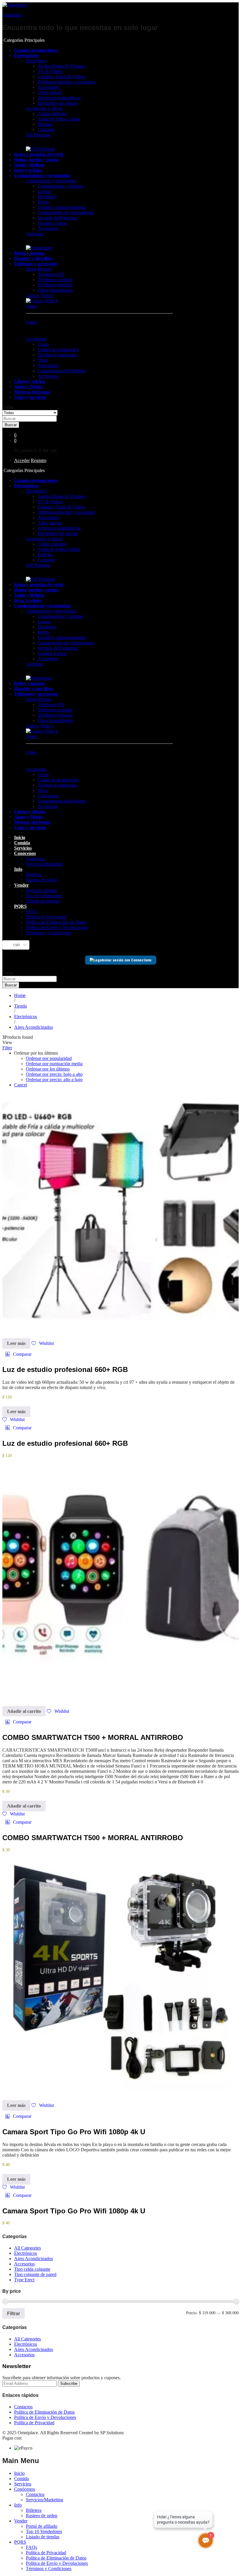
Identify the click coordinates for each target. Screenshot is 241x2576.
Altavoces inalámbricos (59, 98)
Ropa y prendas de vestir (39, 154)
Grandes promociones (36, 50)
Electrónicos (26, 2253)
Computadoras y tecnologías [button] (42, 175)
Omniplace (12, 15)
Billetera (34, 874)
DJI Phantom (38, 135)
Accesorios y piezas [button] (44, 108)
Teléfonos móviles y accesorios (66, 82)
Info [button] (18, 869)
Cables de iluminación (58, 350)
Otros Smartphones (55, 290)
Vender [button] (21, 885)
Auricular (35, 234)
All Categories (27, 2248)
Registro (39, 460)
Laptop (44, 191)
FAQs (31, 912)
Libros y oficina (30, 381)
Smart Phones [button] (39, 269)
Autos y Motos (29, 387)
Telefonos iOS (51, 274)
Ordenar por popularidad (49, 1058)
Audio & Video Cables (59, 119)
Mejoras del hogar (32, 392)
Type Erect (24, 2280)
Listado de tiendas (43, 901)
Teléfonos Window (55, 285)
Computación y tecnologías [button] (51, 181)
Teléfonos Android (55, 280)
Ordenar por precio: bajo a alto (54, 1074)
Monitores (47, 197)
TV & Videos (50, 71)
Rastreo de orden (42, 880)
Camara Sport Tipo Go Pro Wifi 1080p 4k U (74, 2132)
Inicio (20, 837)
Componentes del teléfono (62, 371)
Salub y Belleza (29, 165)
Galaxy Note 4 (40, 295)
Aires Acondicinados (34, 2259)
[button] (18, 1354)
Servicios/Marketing (45, 864)
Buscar (11, 425)
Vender (21, 2521)
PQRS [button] (20, 906)
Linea (31, 306)
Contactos (35, 859)
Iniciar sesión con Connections (127, 960)
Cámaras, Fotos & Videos (61, 77)
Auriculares (48, 87)
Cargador (46, 130)
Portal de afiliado (42, 890)
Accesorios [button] (36, 339)
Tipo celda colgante (32, 2269)
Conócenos (25, 2489)
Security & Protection (58, 218)
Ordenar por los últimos (48, 1069)
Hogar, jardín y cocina (36, 160)
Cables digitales (52, 114)
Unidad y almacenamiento (62, 207)
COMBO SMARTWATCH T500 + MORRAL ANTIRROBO (93, 1737)
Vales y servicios (30, 397)
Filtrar (14, 2313)
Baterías (45, 124)
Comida (22, 843)
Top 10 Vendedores (44, 896)
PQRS (20, 2542)
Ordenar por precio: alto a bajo (54, 1079)
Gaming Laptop (52, 223)
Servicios (23, 848)
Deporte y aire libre (34, 258)
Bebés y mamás (29, 253)
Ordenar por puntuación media (54, 1064)
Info (18, 2505)
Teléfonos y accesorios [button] (36, 264)
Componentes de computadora (66, 212)
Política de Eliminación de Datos (56, 922)
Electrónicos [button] (26, 55)
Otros (43, 360)
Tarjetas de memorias (57, 355)
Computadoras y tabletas (60, 186)
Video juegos (50, 92)
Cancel (21, 1085)
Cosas (43, 344)
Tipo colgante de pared (35, 2274)
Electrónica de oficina (58, 103)
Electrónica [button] (36, 61)
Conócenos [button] (25, 853)
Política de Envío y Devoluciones (57, 927)
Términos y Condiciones (49, 933)
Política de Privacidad (46, 917)
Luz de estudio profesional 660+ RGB (65, 1369)
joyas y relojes (28, 170)
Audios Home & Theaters (62, 66)
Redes (43, 202)
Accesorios (48, 228)
